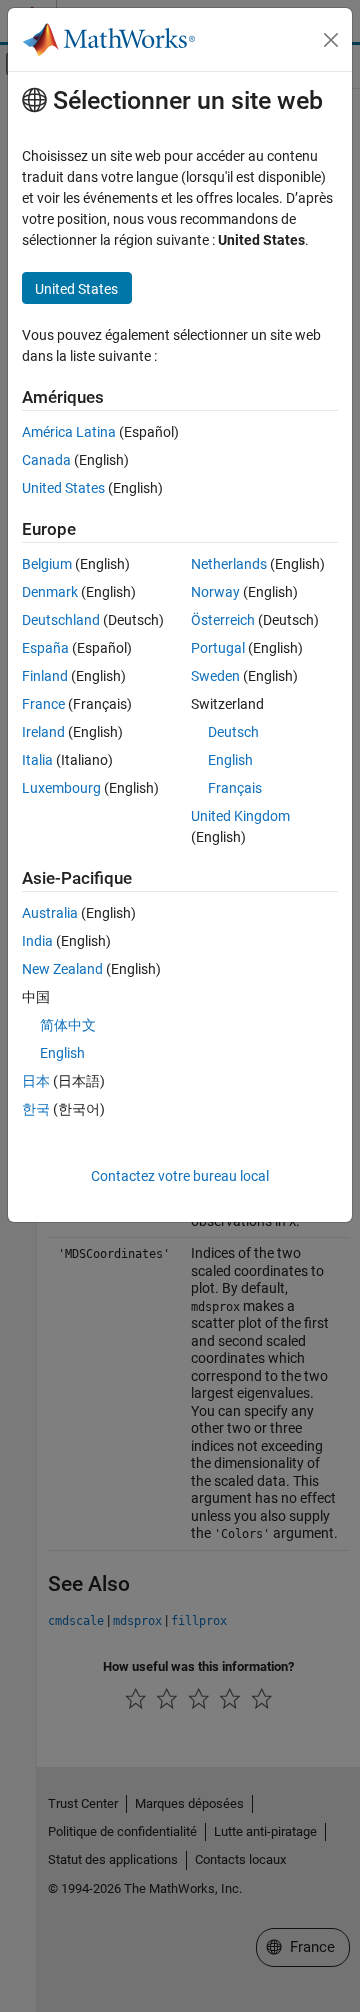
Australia (50, 913)
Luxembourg (61, 788)
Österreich (223, 620)
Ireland (43, 732)
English (230, 760)
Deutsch (233, 732)
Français (235, 788)
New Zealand (62, 969)
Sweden (215, 676)
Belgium (47, 564)
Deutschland (61, 620)
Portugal (218, 648)
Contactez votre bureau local (180, 1176)
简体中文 (68, 1025)
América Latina (69, 432)
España (45, 648)
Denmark (50, 592)
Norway (215, 592)
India (37, 941)
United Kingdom (240, 816)
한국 (36, 1109)
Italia (37, 760)
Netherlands (229, 564)
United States (63, 488)
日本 (36, 1081)
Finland (45, 676)
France (43, 704)
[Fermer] (331, 40)
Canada (46, 460)
